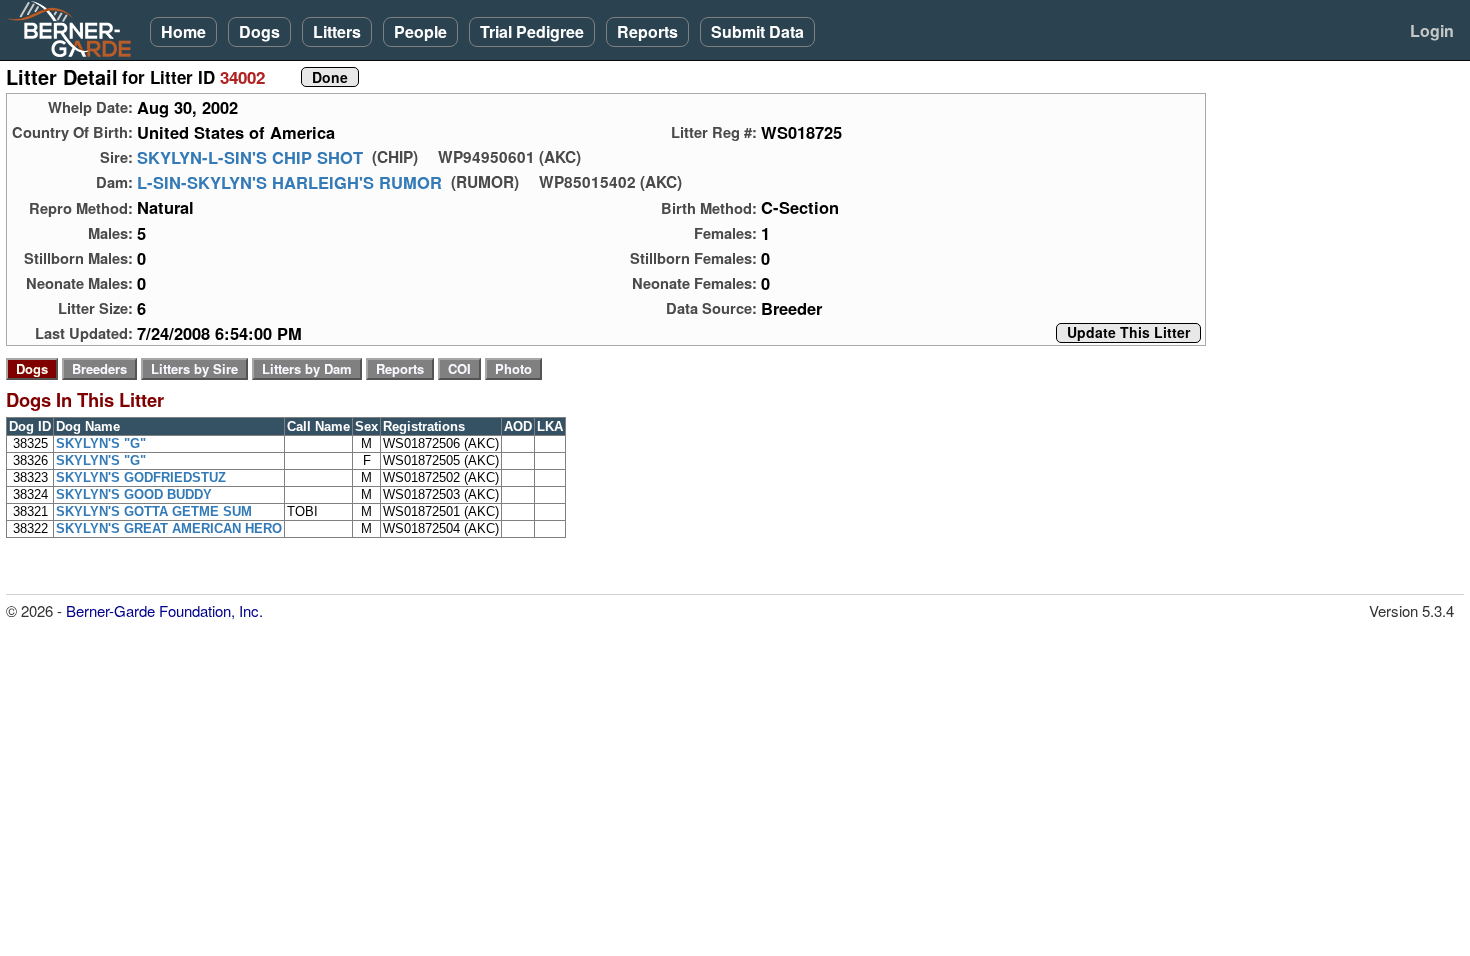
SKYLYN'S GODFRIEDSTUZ (141, 477)
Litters (337, 31)
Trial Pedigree (532, 31)
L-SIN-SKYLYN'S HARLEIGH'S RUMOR (289, 182)
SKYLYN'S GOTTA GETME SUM (154, 511)
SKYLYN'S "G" (101, 443)
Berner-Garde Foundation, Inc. (164, 610)
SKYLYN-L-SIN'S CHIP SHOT (250, 157)
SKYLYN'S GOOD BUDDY (134, 494)
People (420, 31)
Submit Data (757, 31)
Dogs (259, 31)
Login (1432, 30)
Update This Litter (1128, 333)
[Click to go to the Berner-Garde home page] (75, 28)
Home (183, 31)
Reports (647, 31)
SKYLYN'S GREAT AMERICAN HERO (169, 528)
